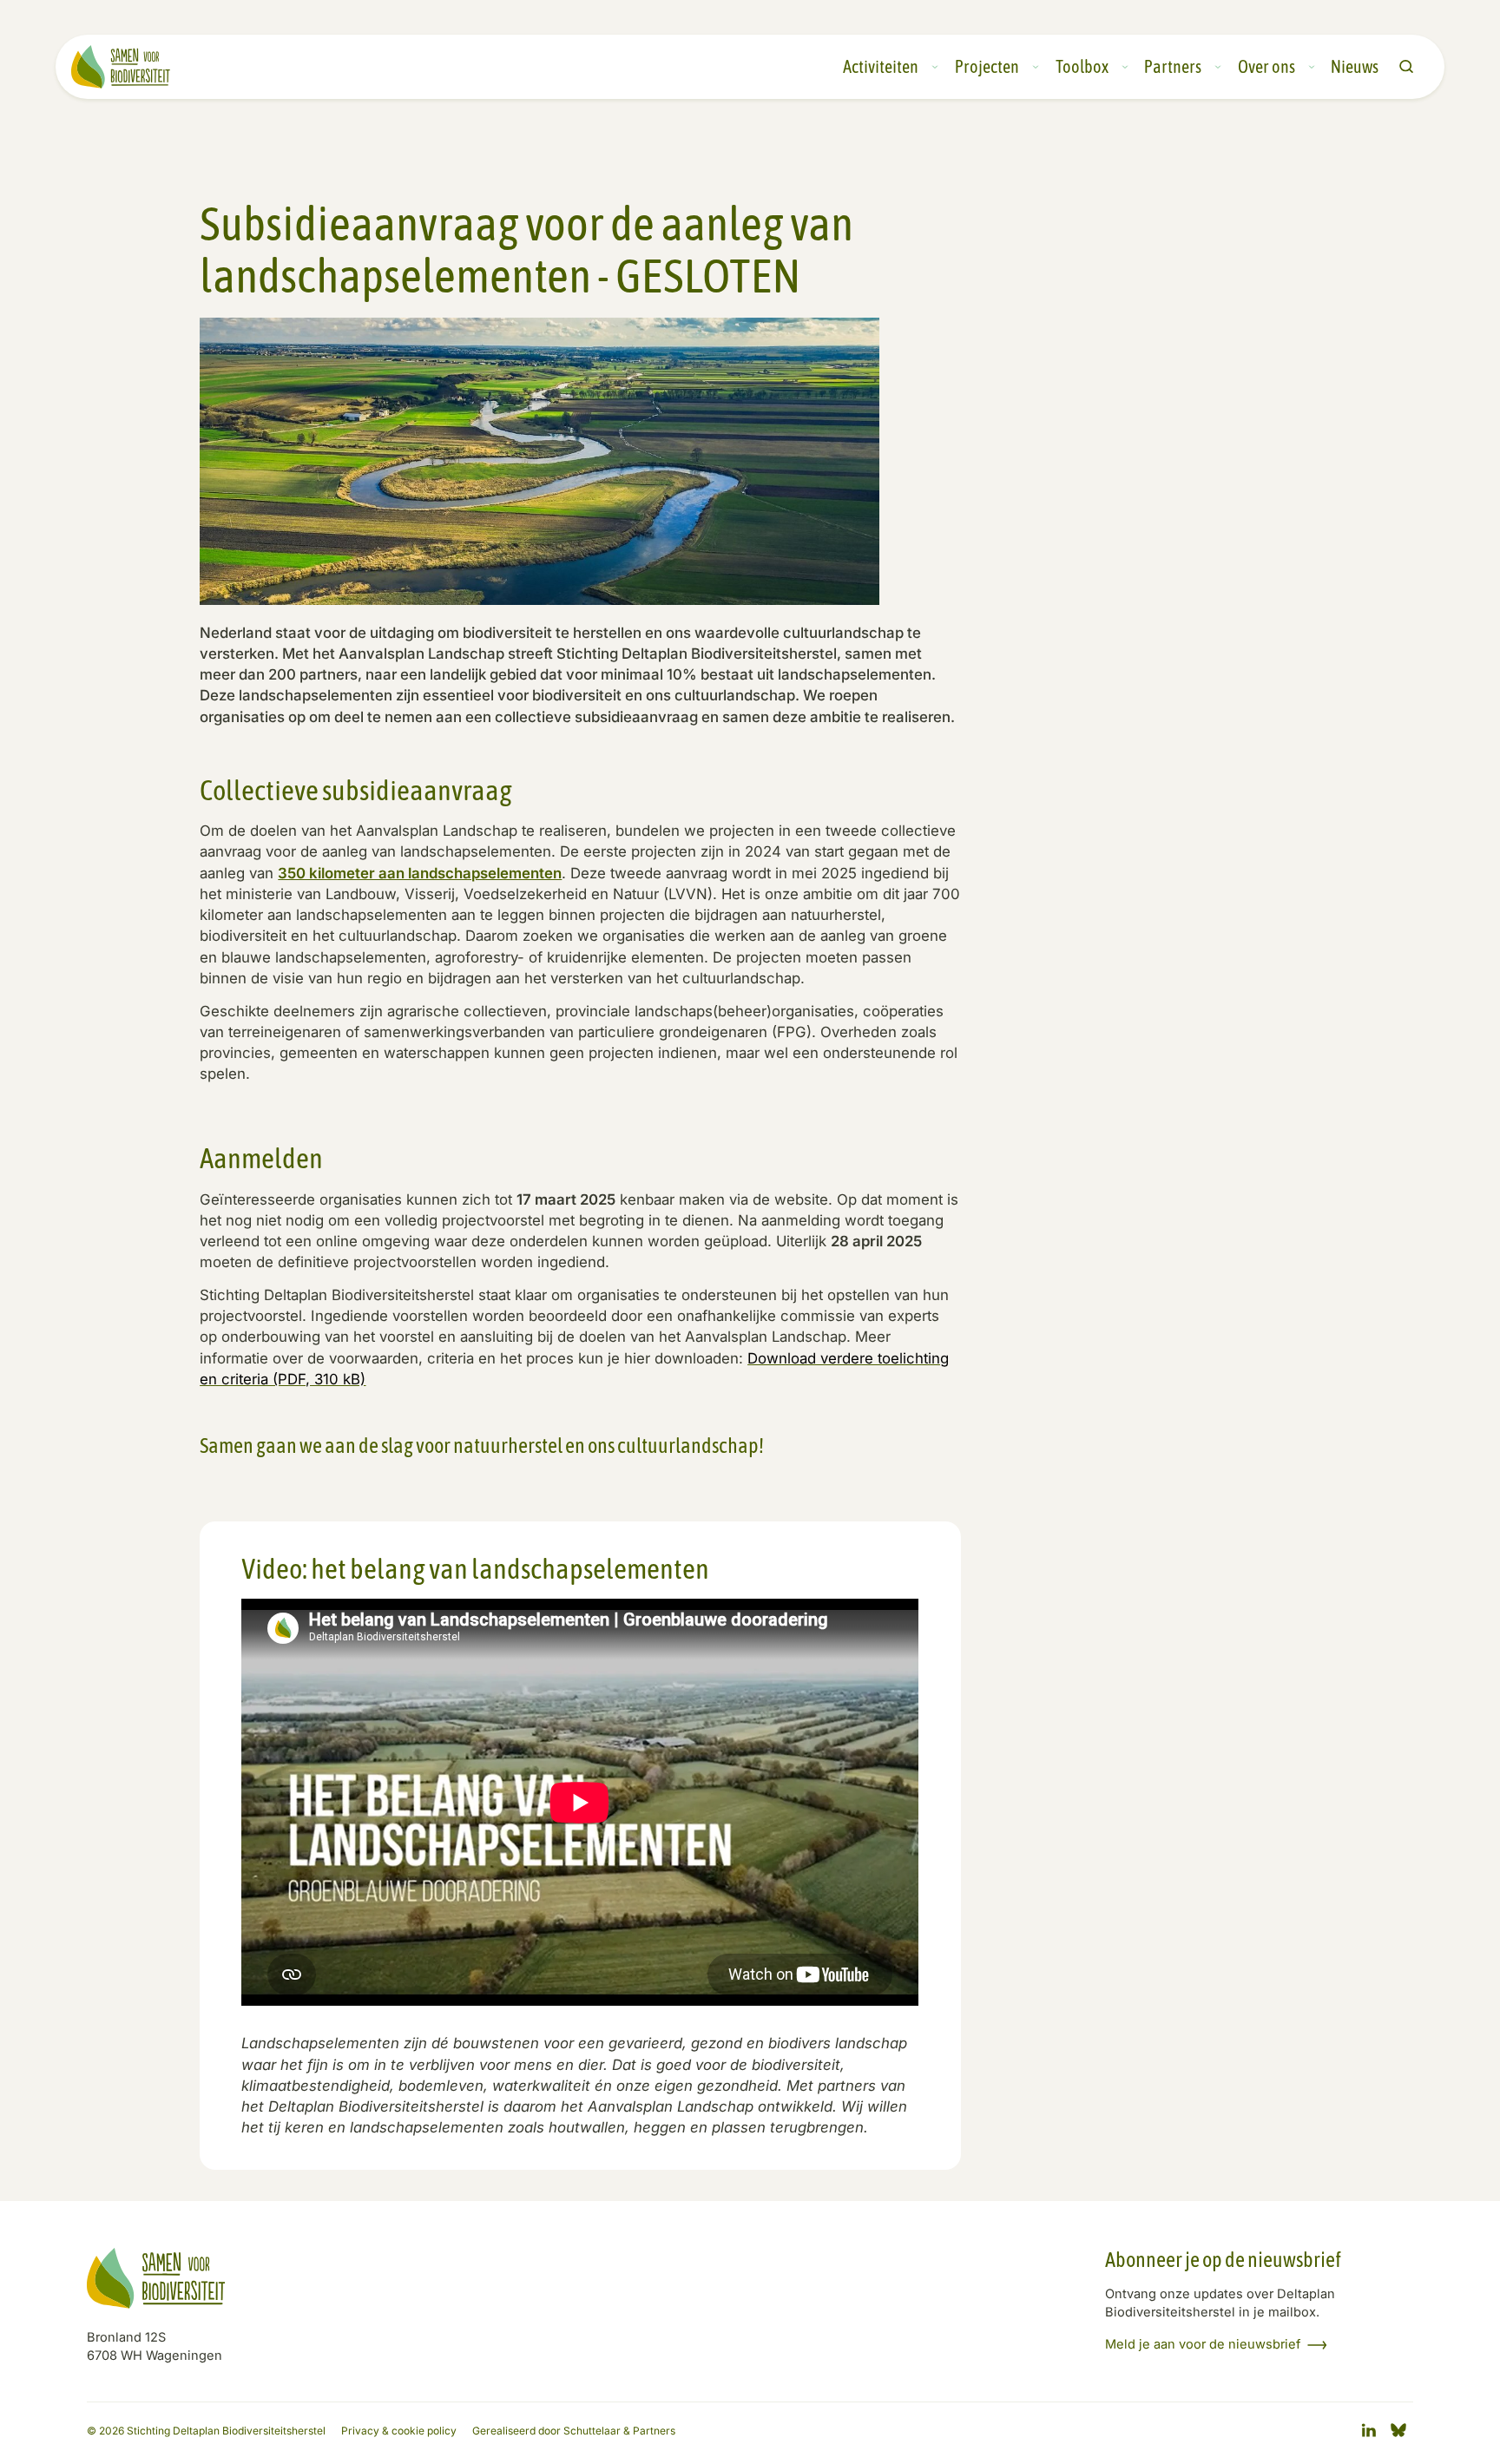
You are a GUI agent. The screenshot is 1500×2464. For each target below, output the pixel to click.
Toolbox (1082, 67)
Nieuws (1355, 67)
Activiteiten (881, 67)
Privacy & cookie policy (399, 2431)
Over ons (1266, 67)
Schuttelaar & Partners (619, 2431)
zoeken (1406, 67)
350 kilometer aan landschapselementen (420, 873)
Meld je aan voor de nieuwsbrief (1203, 2345)
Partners (1173, 67)
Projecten (987, 67)
